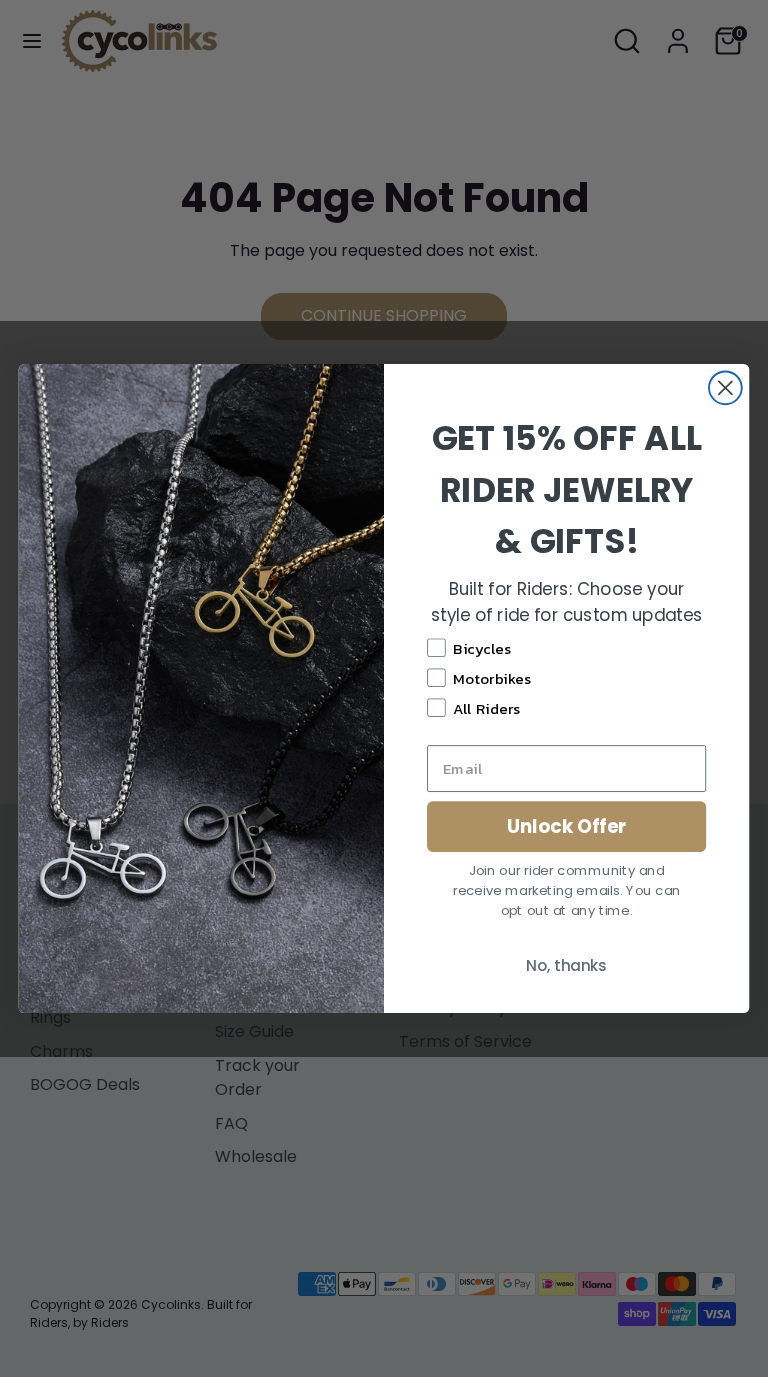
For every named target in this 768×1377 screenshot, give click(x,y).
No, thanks (566, 965)
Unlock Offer (567, 826)
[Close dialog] (725, 387)
